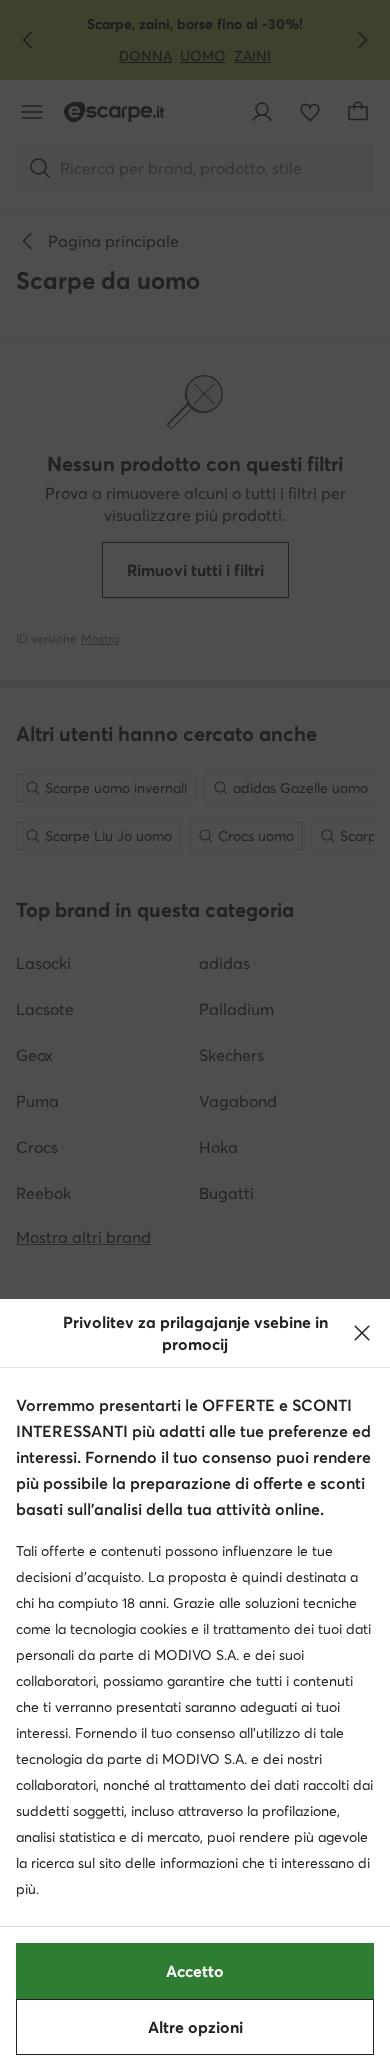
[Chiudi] (362, 1333)
